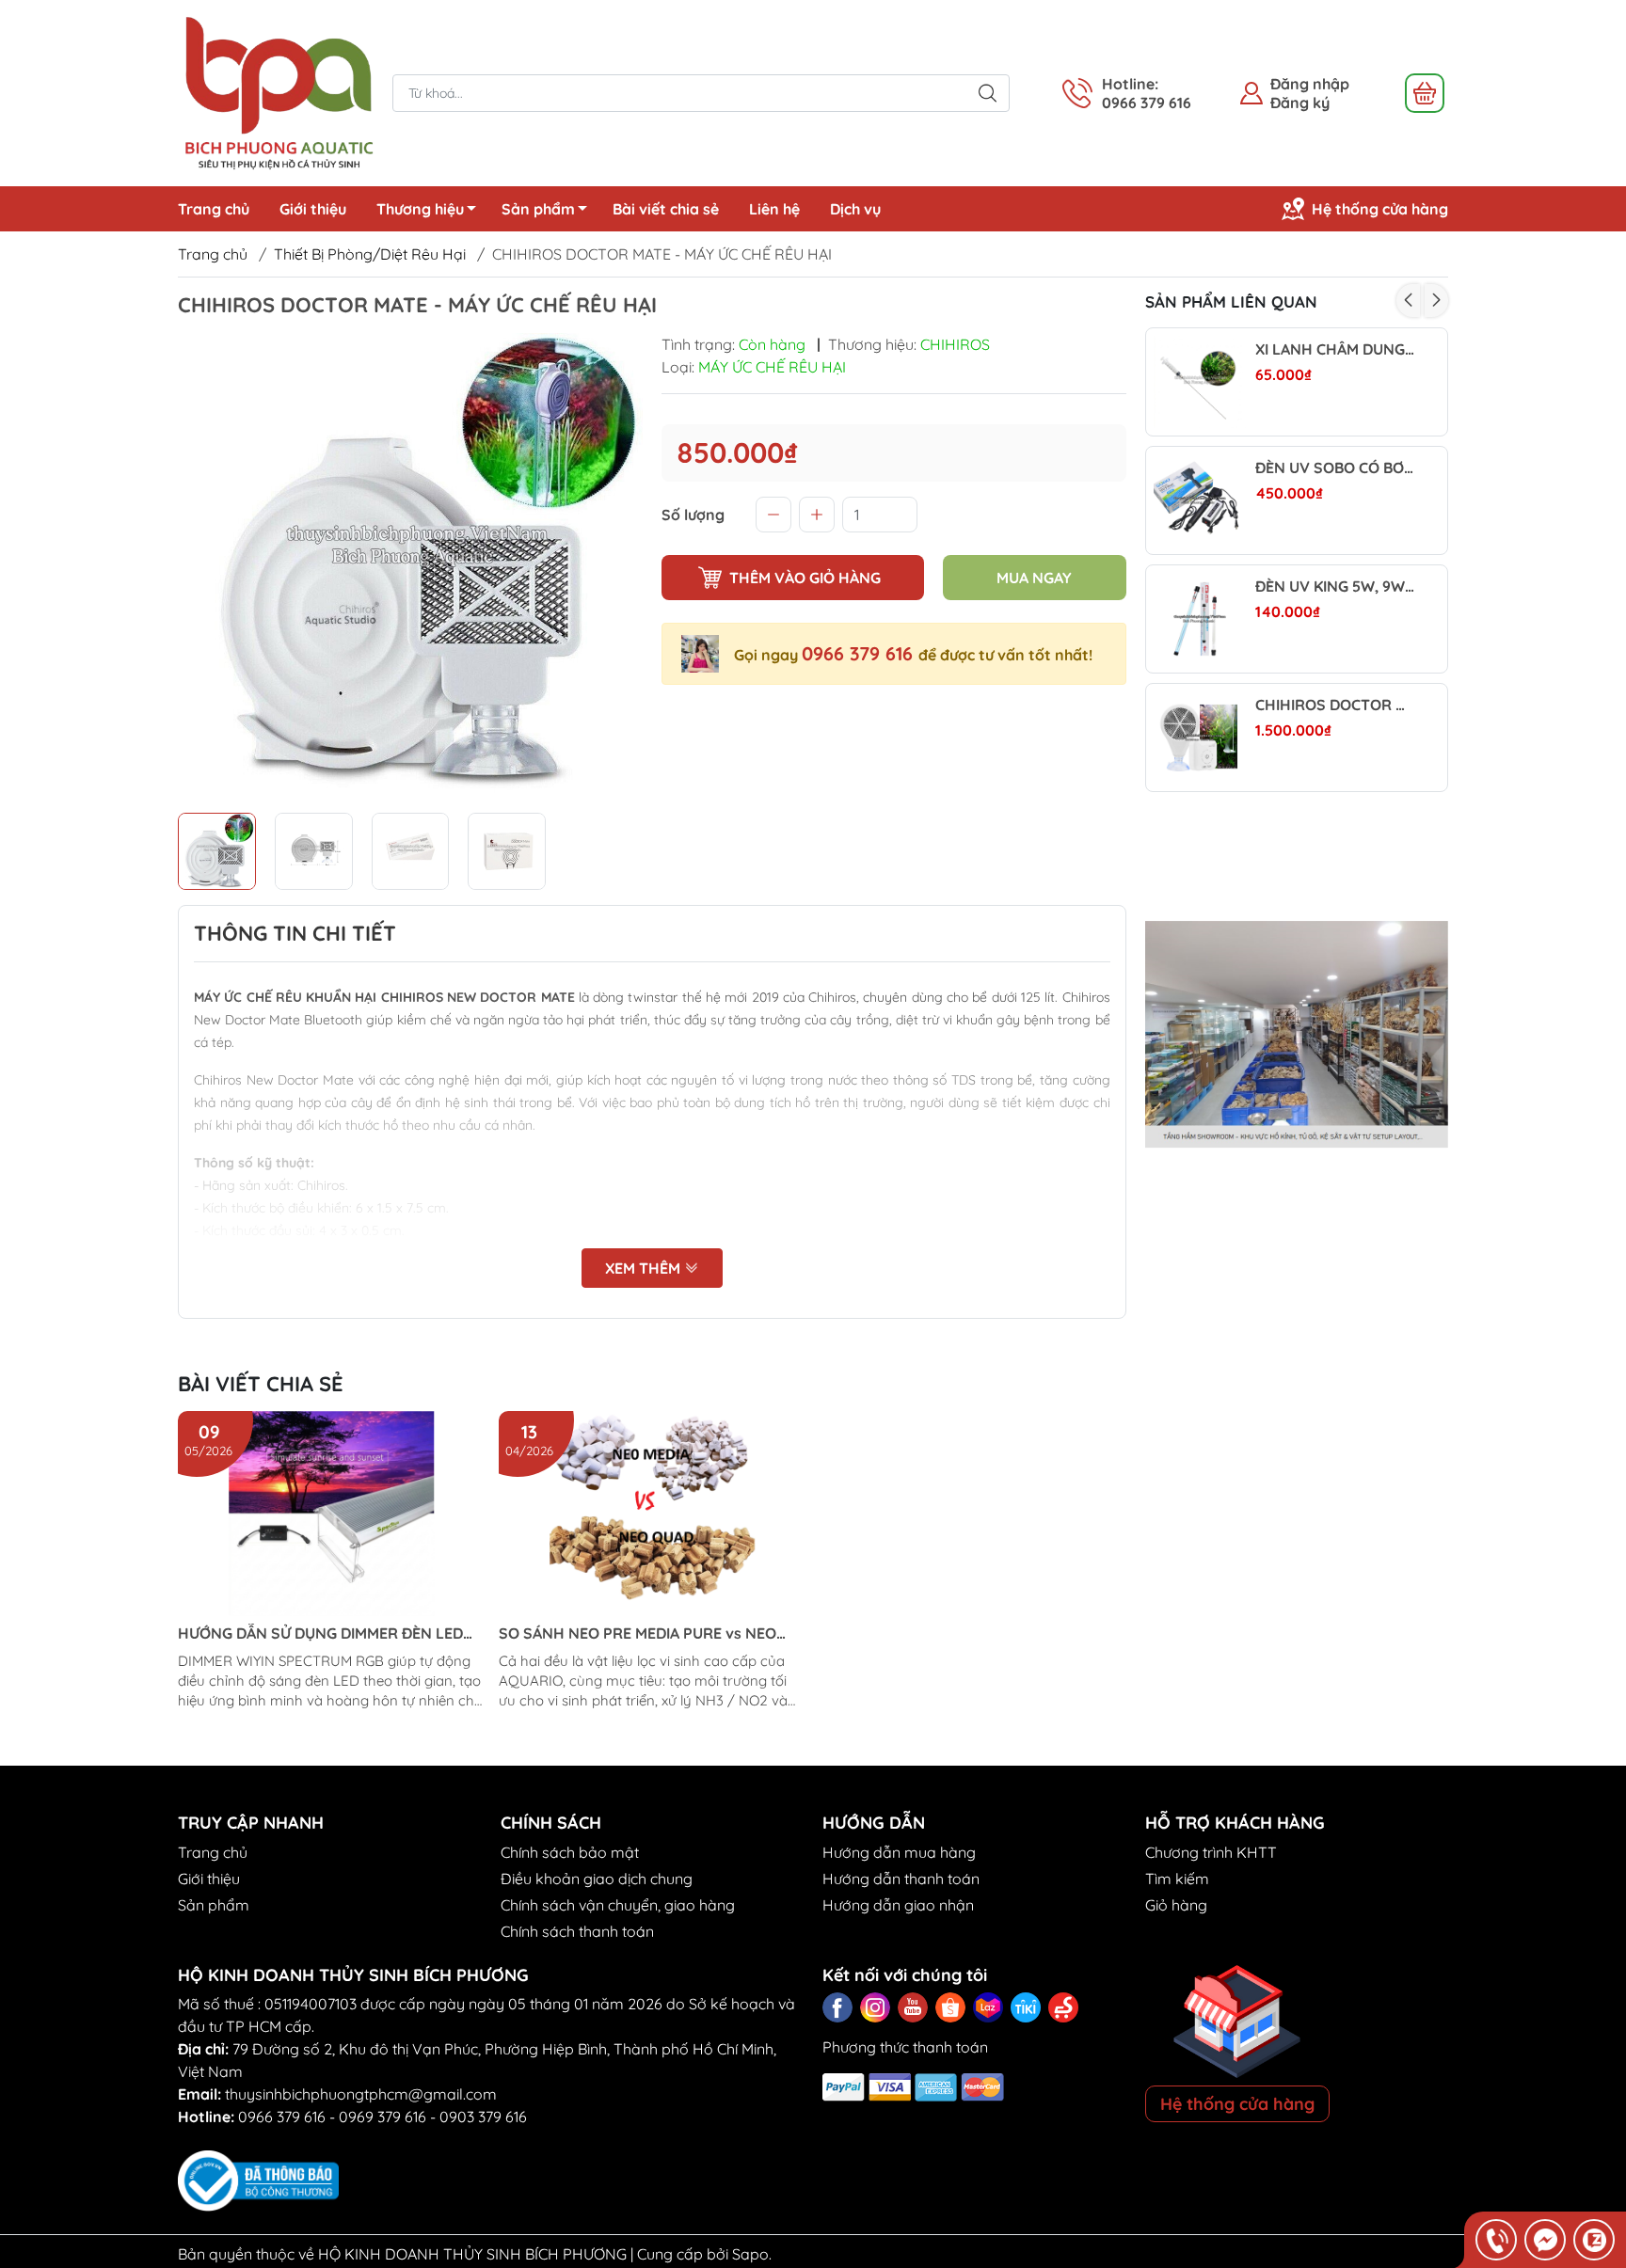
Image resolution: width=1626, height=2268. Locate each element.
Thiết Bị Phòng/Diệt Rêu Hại (370, 254)
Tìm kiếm (1177, 1879)
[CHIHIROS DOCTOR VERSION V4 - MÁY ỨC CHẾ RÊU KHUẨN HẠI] (1200, 737)
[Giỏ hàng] (1425, 93)
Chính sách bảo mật (570, 1852)
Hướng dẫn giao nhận (898, 1905)
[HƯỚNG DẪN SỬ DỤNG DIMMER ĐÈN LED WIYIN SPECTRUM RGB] (331, 1514)
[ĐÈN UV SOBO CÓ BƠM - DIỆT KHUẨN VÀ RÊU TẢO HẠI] (1200, 500)
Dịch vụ (855, 209)
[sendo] (1063, 2007)
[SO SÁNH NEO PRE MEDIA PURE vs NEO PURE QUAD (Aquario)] (652, 1514)
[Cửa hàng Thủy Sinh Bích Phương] (276, 91)
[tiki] (1026, 2007)
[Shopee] (950, 2007)
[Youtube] (913, 2007)
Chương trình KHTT (1211, 1852)
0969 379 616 (383, 2117)
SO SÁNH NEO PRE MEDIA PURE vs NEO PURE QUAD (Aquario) (638, 1634)
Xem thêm (645, 1268)
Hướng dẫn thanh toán (901, 1879)
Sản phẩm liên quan (1231, 301)
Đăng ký (1300, 103)
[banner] (1297, 1035)
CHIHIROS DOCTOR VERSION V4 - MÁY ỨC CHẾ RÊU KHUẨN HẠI (1335, 705)
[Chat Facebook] (1545, 2240)
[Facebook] (837, 2007)
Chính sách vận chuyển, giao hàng (618, 1905)
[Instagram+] (875, 2007)
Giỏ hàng (1176, 1905)
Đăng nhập (1310, 84)
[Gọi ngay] (1496, 2240)
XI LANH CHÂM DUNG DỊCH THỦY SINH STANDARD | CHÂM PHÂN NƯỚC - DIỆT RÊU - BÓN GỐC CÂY (1335, 349)
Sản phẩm (538, 209)
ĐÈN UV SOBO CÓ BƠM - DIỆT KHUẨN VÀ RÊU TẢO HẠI (1335, 468)
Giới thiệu (313, 209)
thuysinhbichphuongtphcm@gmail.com (361, 2094)
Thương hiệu (420, 209)
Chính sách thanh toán (577, 1931)
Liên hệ (774, 209)
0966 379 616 (860, 653)
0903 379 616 (483, 2117)
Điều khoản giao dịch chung (597, 1879)
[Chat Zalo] (1594, 2240)
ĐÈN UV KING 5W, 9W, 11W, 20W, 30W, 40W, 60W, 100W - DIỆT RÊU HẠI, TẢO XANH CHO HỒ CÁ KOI (1335, 587)
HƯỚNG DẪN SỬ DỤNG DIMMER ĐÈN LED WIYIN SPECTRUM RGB (320, 1634)
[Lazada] (988, 2007)
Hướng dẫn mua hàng (899, 1852)
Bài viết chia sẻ (666, 209)
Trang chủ (214, 209)
